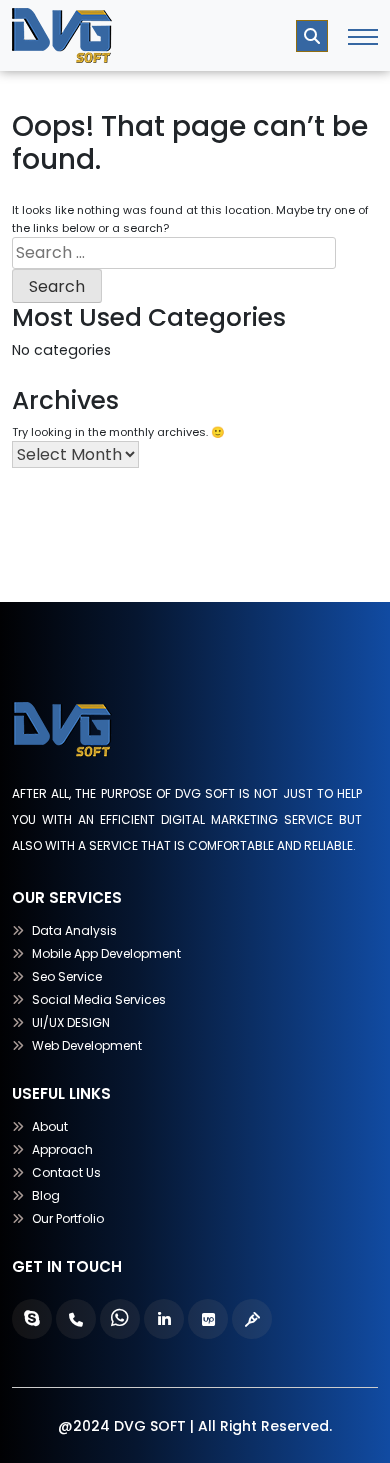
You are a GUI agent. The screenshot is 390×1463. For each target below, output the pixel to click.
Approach (62, 1149)
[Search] (312, 36)
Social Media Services (99, 999)
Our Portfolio (68, 1218)
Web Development (87, 1045)
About (50, 1126)
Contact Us (66, 1172)
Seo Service (67, 976)
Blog (46, 1195)
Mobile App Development (106, 953)
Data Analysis (74, 930)
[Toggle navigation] (363, 36)
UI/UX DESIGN (71, 1022)
